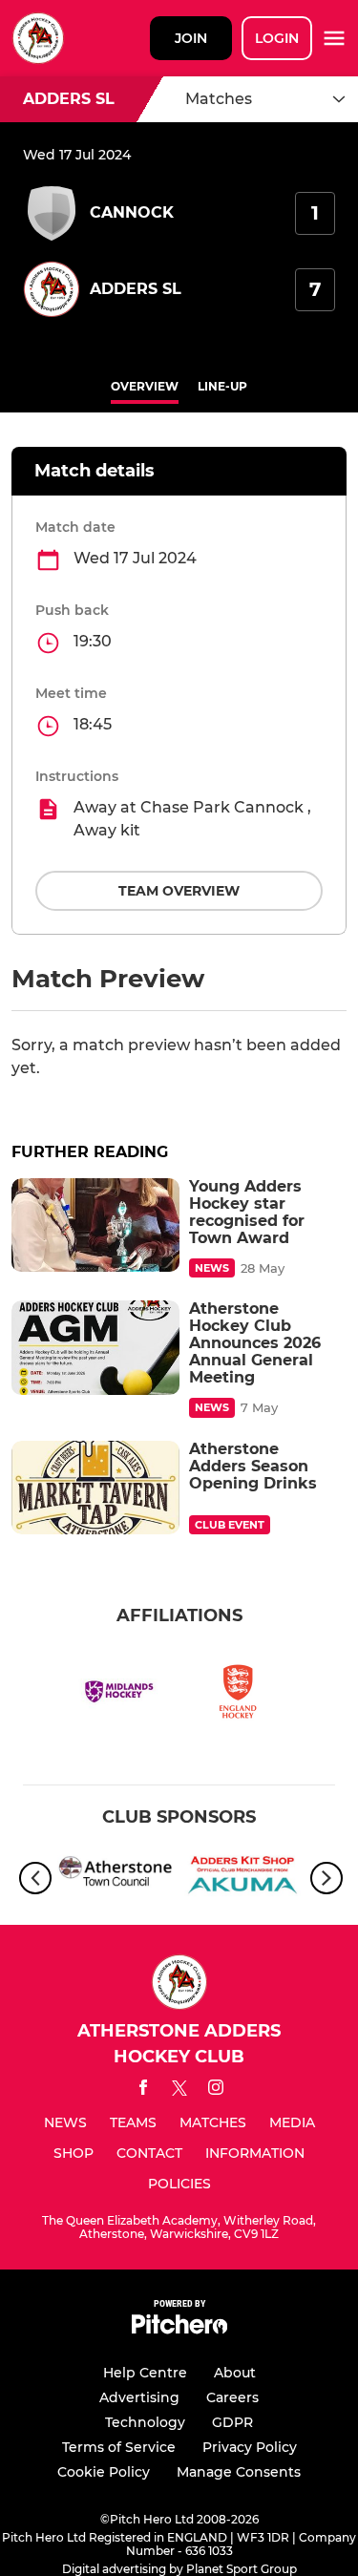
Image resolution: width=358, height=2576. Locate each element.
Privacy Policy (250, 2447)
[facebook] (143, 2090)
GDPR (232, 2422)
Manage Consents (239, 2472)
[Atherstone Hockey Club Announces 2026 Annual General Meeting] (95, 1348)
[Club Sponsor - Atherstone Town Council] (116, 1878)
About (235, 2373)
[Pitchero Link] (179, 2329)
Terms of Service (119, 2447)
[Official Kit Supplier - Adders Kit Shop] (243, 1878)
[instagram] (216, 2090)
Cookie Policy (104, 2472)
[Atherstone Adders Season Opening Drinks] (95, 1488)
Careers (232, 2397)
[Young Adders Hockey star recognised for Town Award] (95, 1225)
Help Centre (145, 2373)
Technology (145, 2422)
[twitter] (179, 2091)
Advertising (139, 2397)
